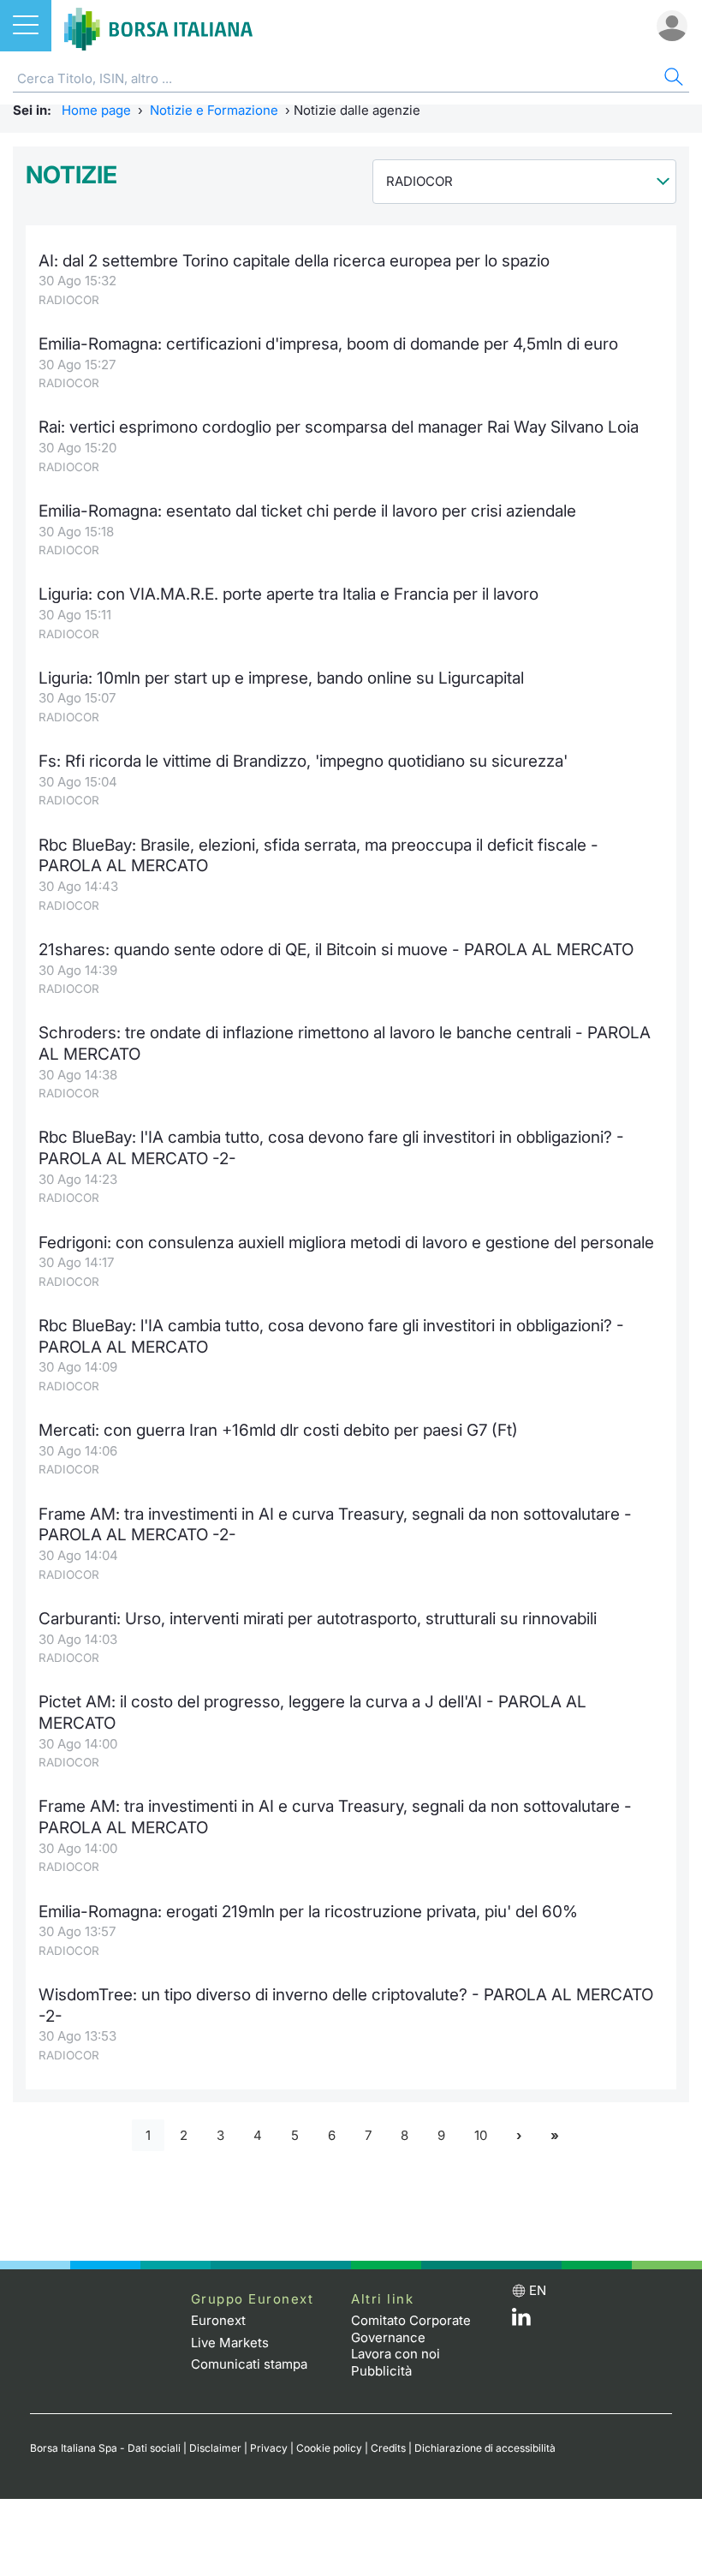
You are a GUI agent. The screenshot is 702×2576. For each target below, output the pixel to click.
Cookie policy (329, 2448)
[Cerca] (672, 79)
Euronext (218, 2320)
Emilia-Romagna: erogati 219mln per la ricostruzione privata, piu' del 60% (308, 1912)
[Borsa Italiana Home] (158, 26)
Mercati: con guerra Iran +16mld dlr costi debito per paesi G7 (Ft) (278, 1430)
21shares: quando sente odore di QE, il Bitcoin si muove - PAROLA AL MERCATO (336, 950)
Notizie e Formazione (214, 110)
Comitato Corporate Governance (411, 2329)
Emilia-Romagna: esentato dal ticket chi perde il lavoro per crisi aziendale (307, 511)
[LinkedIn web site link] (521, 2321)
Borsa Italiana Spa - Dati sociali (105, 2448)
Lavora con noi (396, 2354)
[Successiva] (519, 2135)
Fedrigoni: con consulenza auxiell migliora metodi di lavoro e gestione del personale (346, 1243)
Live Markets (230, 2343)
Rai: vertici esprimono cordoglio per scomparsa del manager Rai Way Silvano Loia (339, 427)
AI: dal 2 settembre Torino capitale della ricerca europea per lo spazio (294, 261)
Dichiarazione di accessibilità (485, 2448)
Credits (388, 2448)
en (538, 2290)
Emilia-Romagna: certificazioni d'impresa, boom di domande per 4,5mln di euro (328, 344)
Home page (96, 110)
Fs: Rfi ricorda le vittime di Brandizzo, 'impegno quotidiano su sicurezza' (303, 761)
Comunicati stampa (249, 2364)
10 (481, 2135)
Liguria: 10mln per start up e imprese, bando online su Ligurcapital (281, 678)
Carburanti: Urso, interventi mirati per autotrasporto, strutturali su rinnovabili (318, 1619)
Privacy (269, 2448)
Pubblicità (381, 2371)
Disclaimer (215, 2448)
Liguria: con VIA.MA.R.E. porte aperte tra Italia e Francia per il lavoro (289, 594)
